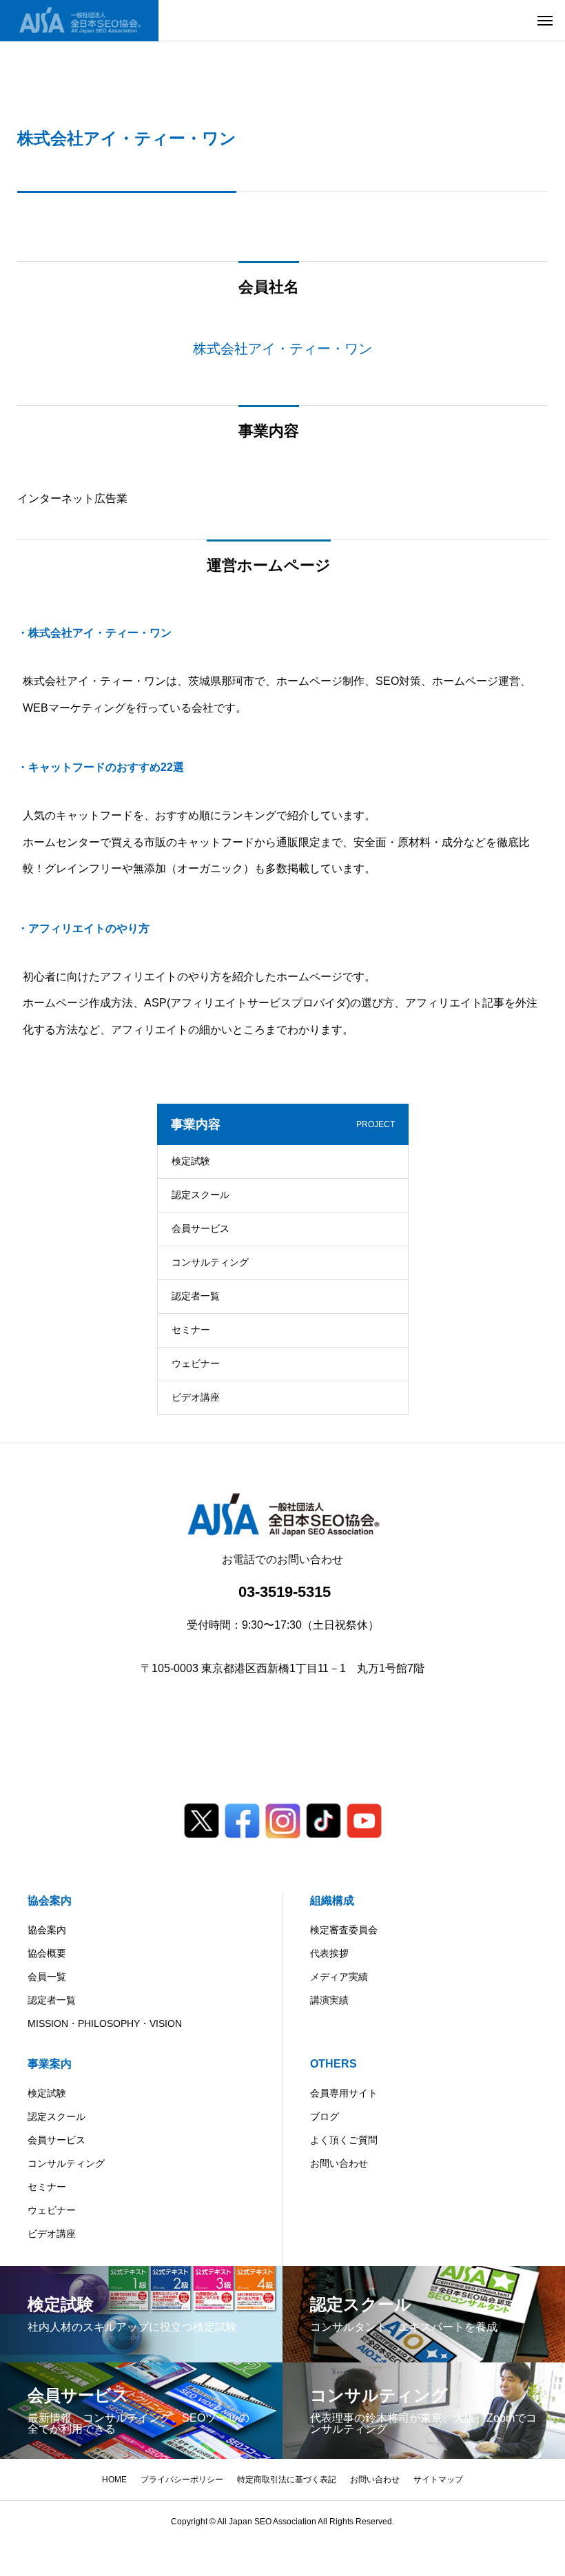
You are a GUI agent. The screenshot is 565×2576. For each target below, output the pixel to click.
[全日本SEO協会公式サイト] (79, 21)
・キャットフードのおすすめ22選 (101, 767)
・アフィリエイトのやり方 (83, 928)
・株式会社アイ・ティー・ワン (94, 633)
